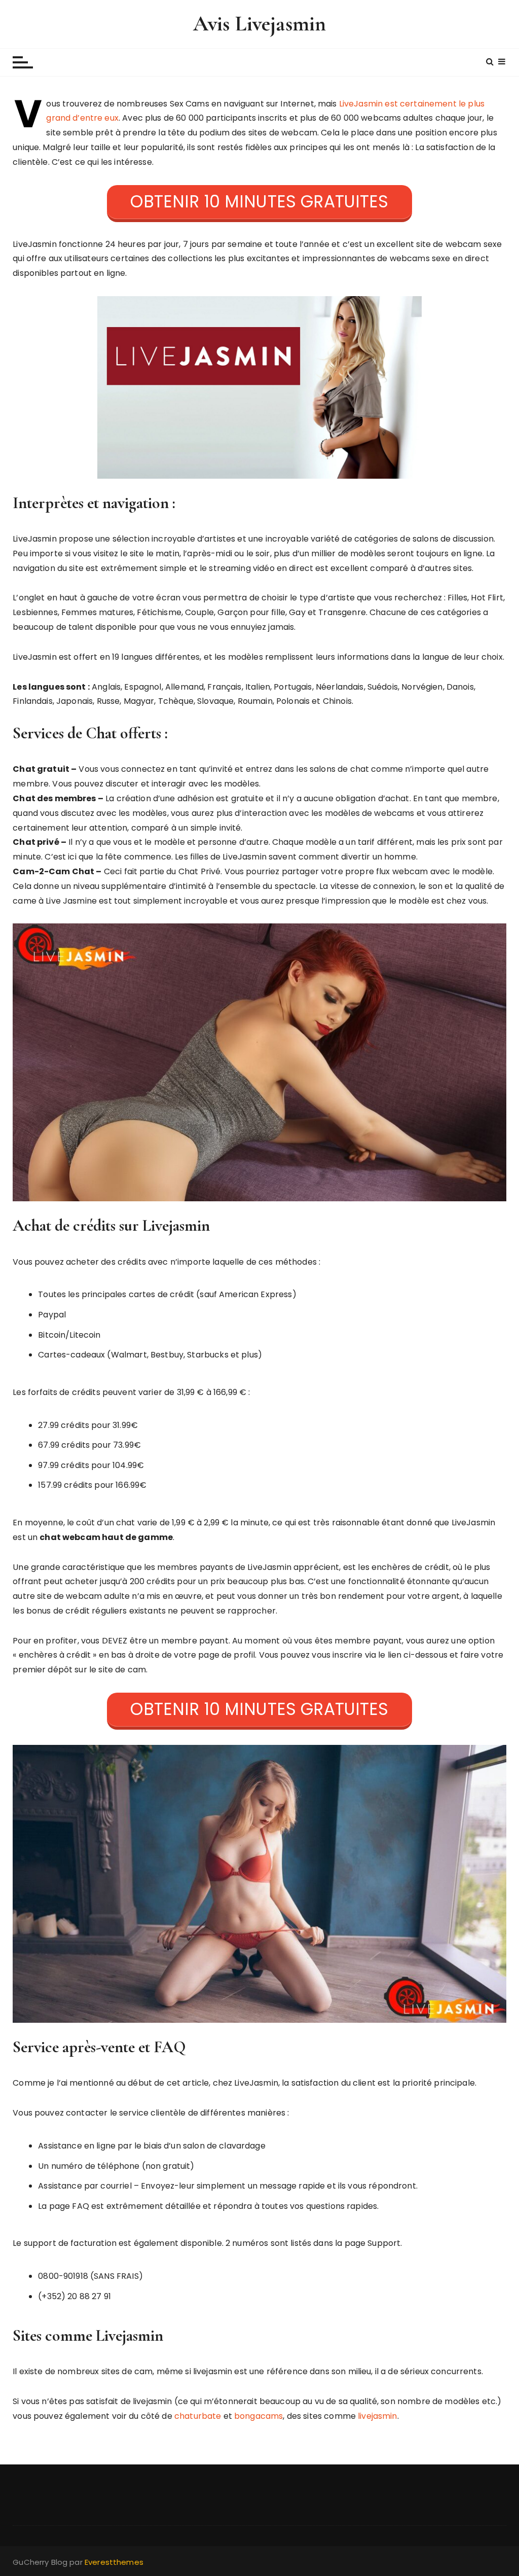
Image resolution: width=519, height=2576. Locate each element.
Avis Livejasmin (259, 24)
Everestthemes (114, 2562)
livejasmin (378, 2416)
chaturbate (198, 2416)
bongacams (258, 2416)
